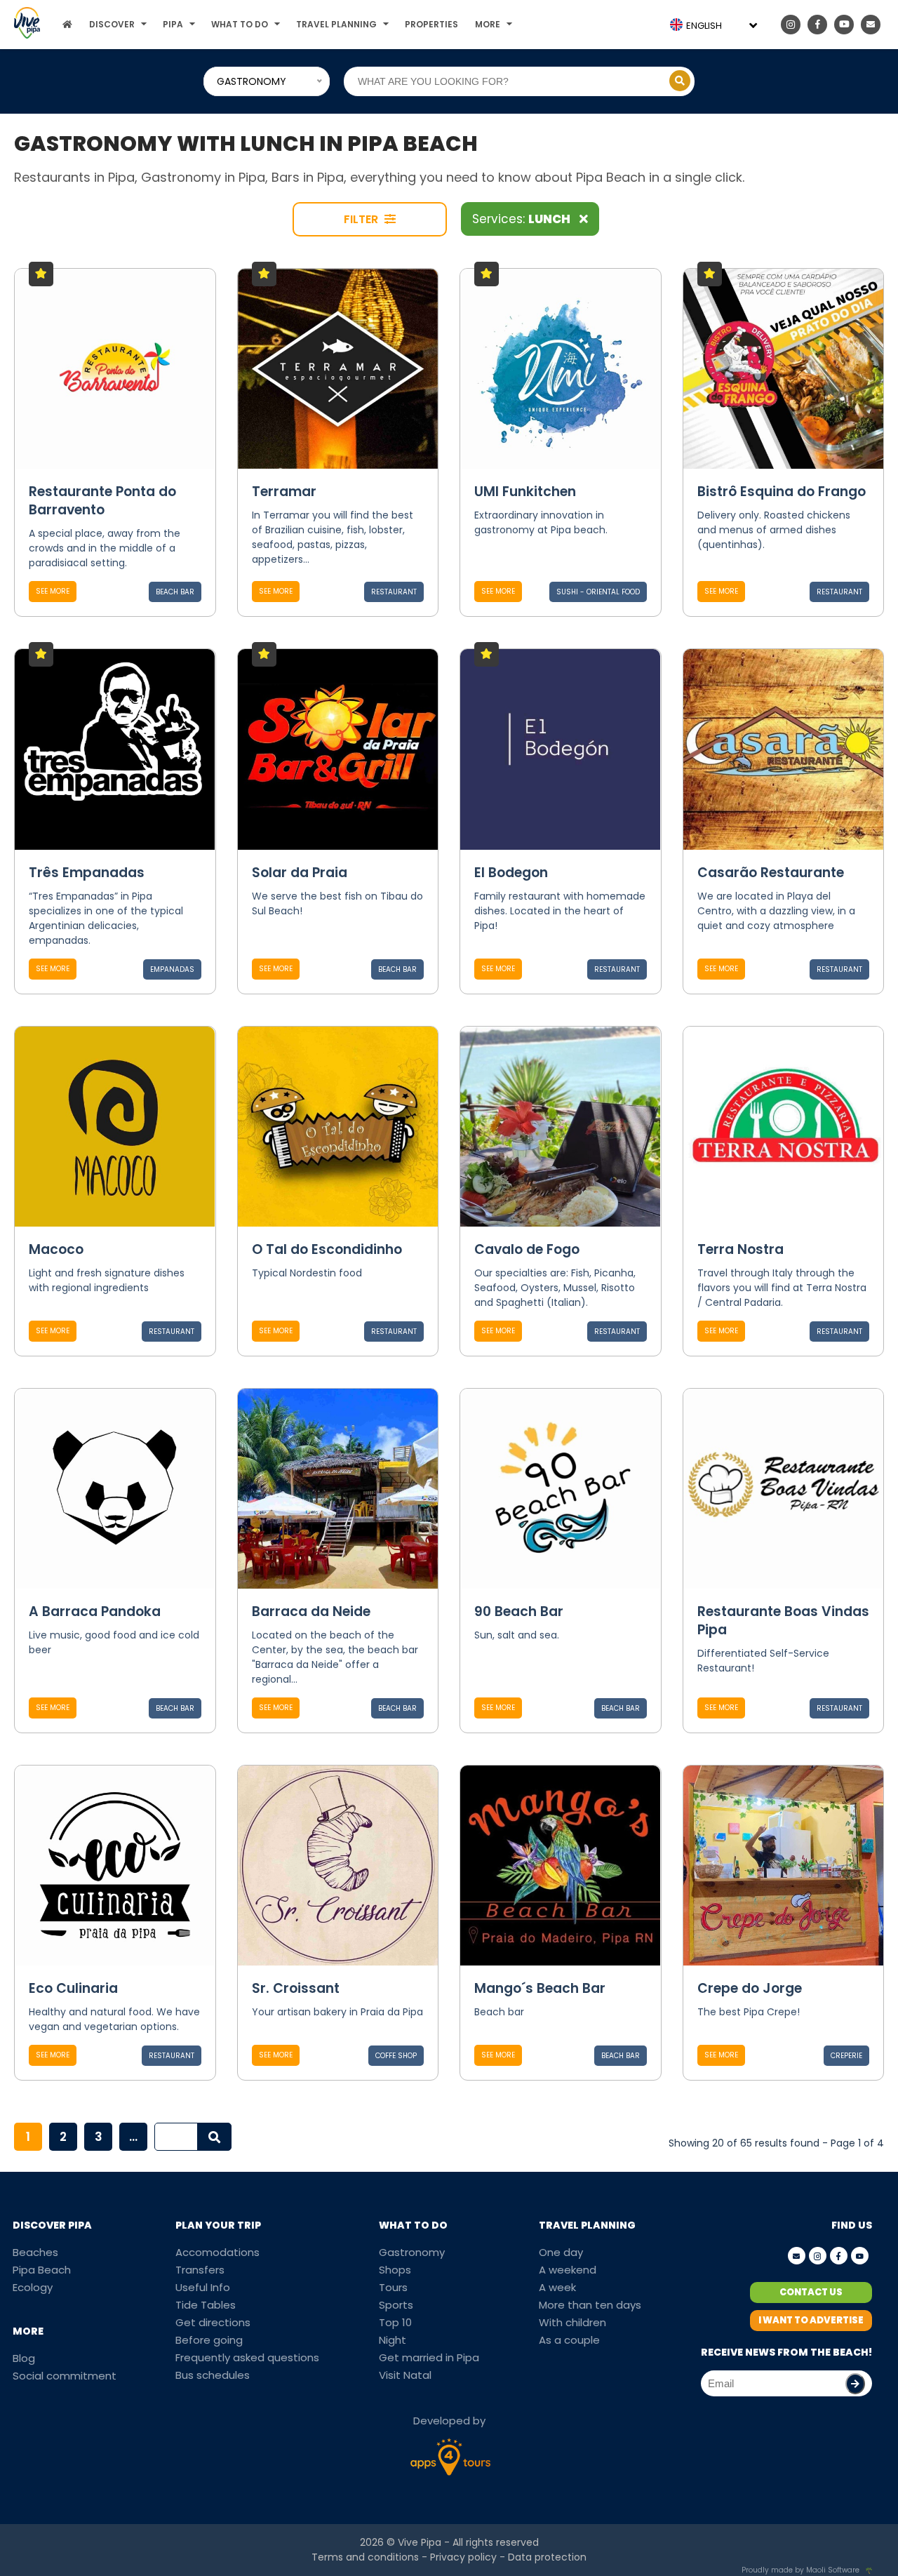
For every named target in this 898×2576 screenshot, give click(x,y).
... (133, 2137)
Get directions (213, 2322)
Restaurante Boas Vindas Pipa (783, 1621)
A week (557, 2287)
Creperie (846, 2056)
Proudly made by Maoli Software (800, 2570)
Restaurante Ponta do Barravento (102, 501)
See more (53, 591)
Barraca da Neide (311, 1611)
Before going (209, 2340)
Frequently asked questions (247, 2357)
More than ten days (590, 2305)
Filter (362, 219)
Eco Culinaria (73, 1988)
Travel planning (336, 24)
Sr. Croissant (296, 1988)
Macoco (56, 1249)
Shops (395, 2270)
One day (561, 2252)
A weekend (568, 2270)
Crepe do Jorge (750, 1988)
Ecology (33, 2287)
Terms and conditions (365, 2557)
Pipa (173, 24)
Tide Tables (206, 2305)
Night (393, 2340)
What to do (240, 24)
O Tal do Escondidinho (327, 1249)
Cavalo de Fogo (527, 1249)
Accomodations (217, 2252)
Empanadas (172, 969)
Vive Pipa (420, 2542)
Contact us (811, 2292)
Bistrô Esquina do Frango (782, 492)
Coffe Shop (396, 2056)
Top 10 (395, 2322)
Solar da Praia (300, 873)
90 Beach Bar (519, 1611)
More (488, 24)
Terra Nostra (740, 1249)
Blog (24, 2358)
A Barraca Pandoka (95, 1611)
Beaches (35, 2252)
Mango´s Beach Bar (540, 1988)
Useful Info (203, 2287)
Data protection (547, 2557)
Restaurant (394, 592)
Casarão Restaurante (771, 873)
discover (112, 24)
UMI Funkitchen (525, 492)
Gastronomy (412, 2252)
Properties (431, 24)
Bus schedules (213, 2375)
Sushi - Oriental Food (598, 592)
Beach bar (175, 592)
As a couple (569, 2340)
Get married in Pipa (429, 2357)
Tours (393, 2287)
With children (572, 2322)
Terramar (284, 492)
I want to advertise (811, 2320)
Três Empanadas (87, 873)
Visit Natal (405, 2375)
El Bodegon (511, 873)
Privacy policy (463, 2557)
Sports (396, 2305)
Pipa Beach (42, 2270)
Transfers (200, 2270)
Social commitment (65, 2376)
